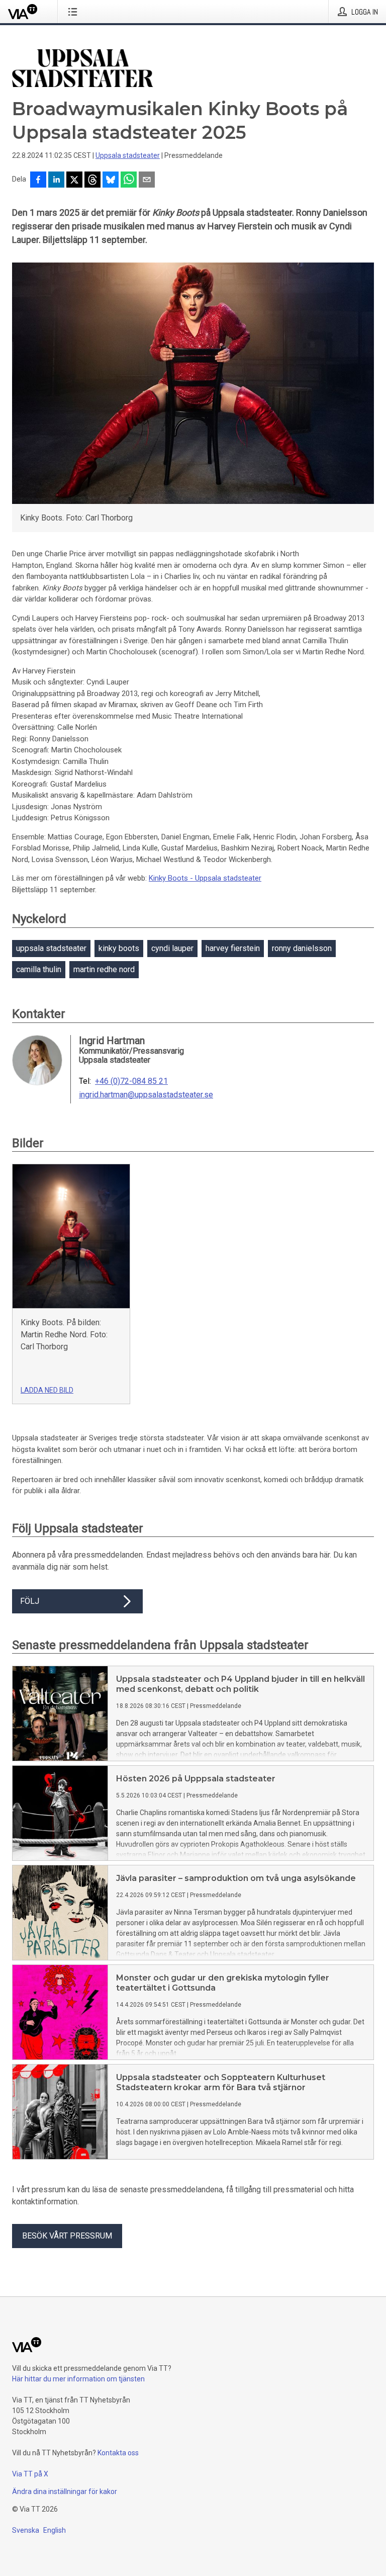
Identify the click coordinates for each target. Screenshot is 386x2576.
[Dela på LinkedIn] (56, 181)
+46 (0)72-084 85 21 (131, 1081)
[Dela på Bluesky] (111, 181)
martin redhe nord (104, 969)
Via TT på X (30, 2474)
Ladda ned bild (47, 1390)
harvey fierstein (233, 948)
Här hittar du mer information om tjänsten (78, 2379)
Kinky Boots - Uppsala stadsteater (205, 878)
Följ (30, 1601)
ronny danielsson (302, 948)
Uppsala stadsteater (128, 155)
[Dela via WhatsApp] (129, 181)
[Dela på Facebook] (38, 181)
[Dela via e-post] (147, 181)
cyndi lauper (172, 948)
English (55, 2530)
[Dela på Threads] (92, 181)
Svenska (26, 2530)
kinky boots (119, 948)
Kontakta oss (118, 2453)
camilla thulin (39, 969)
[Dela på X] (74, 181)
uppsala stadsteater (51, 948)
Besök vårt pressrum (67, 2236)
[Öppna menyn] (75, 12)
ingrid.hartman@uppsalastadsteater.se (146, 1095)
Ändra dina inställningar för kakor (65, 2492)
